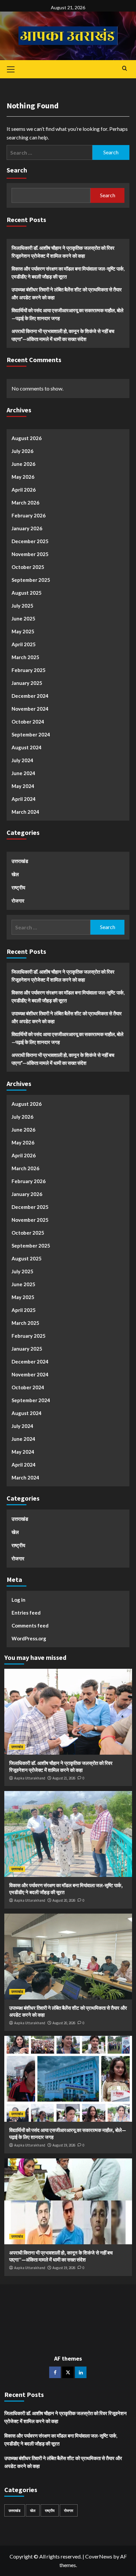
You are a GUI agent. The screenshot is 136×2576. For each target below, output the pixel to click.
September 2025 (31, 580)
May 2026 (23, 477)
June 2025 (23, 618)
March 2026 (25, 503)
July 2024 (22, 760)
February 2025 (29, 670)
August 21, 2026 (64, 1778)
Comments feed (30, 1625)
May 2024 (23, 786)
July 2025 (22, 606)
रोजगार (18, 901)
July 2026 (22, 451)
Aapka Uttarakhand (30, 1778)
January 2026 (27, 528)
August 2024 (27, 747)
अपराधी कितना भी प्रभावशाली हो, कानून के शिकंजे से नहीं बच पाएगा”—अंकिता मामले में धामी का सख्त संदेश (63, 335)
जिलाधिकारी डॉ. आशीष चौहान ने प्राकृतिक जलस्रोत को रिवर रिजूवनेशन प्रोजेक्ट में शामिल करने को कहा (63, 252)
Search (17, 170)
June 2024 (23, 773)
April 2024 (24, 799)
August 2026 (27, 438)
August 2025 (27, 593)
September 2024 (31, 734)
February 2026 (29, 515)
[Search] (125, 69)
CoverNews (99, 2556)
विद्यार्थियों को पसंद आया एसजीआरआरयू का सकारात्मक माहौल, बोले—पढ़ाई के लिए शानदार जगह (68, 314)
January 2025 (27, 683)
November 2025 (30, 554)
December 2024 (30, 696)
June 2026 (23, 464)
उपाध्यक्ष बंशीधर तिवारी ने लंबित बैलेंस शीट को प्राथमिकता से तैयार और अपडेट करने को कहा (67, 293)
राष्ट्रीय (18, 887)
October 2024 (28, 722)
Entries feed (26, 1613)
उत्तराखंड (20, 861)
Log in (18, 1600)
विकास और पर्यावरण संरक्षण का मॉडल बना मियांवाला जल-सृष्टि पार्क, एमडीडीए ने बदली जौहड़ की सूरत (68, 273)
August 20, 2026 (64, 1900)
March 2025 (25, 657)
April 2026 (24, 490)
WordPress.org (29, 1638)
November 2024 (30, 709)
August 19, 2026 (64, 2145)
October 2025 (28, 567)
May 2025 (23, 631)
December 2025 (30, 541)
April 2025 (24, 644)
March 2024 (25, 812)
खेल (15, 874)
